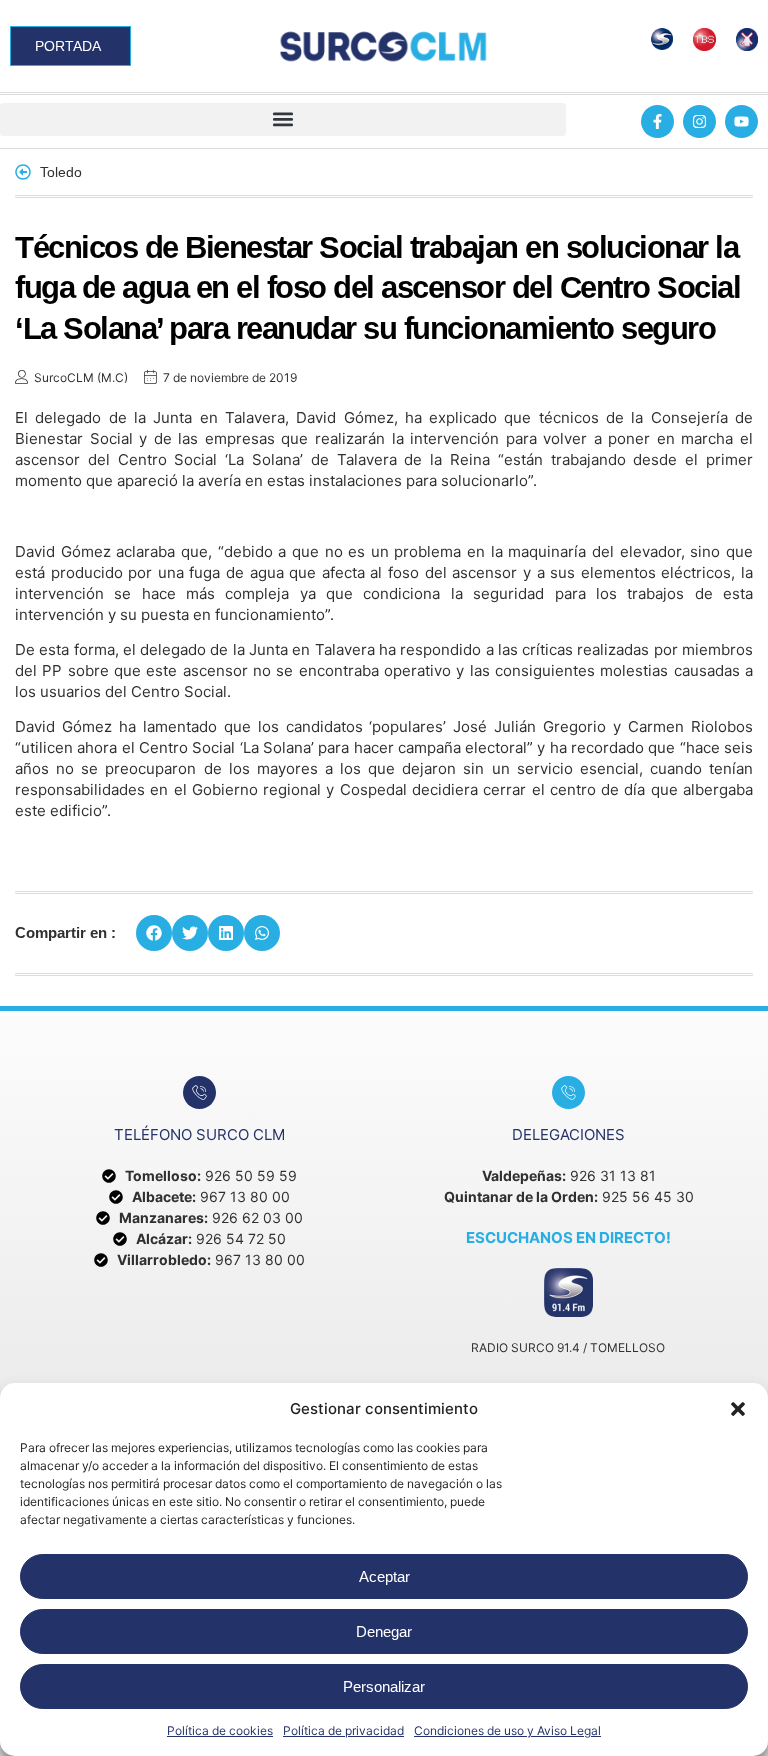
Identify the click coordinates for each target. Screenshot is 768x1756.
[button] (738, 1409)
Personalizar (384, 1686)
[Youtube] (741, 121)
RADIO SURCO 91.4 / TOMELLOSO (568, 1347)
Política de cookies (220, 1730)
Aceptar (384, 1576)
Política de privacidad (343, 1730)
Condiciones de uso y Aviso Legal (507, 1730)
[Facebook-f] (657, 121)
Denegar (384, 1631)
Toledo (61, 172)
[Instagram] (699, 121)
